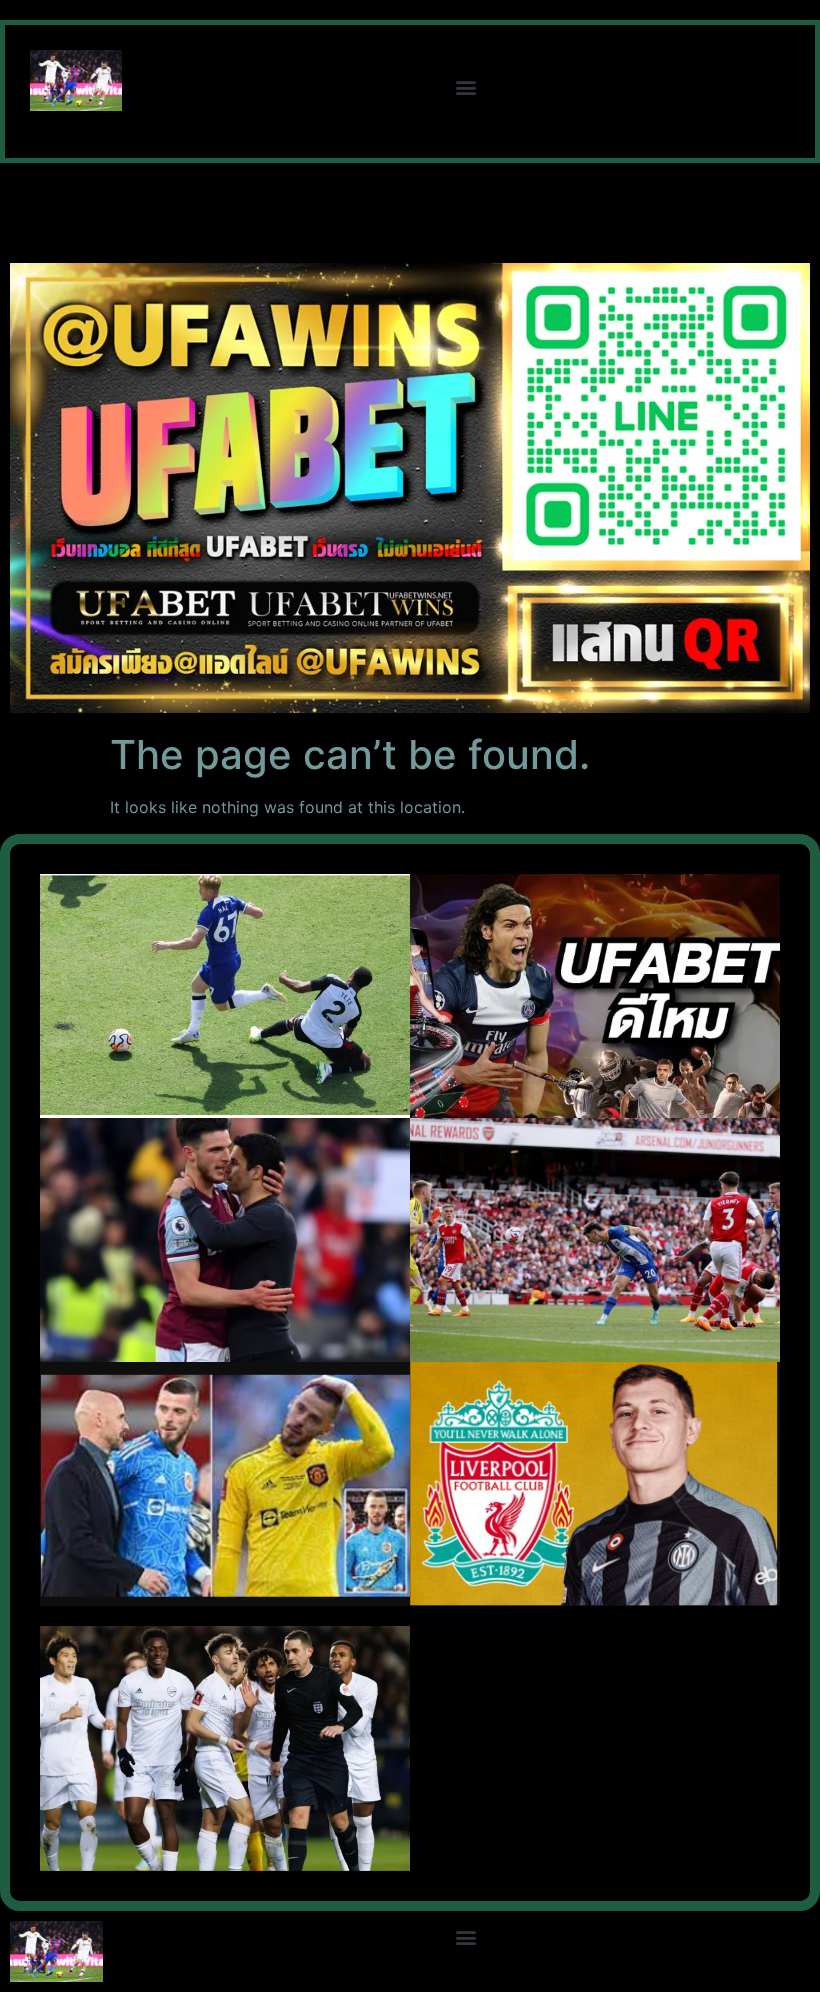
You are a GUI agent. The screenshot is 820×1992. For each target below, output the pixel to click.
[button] (466, 86)
